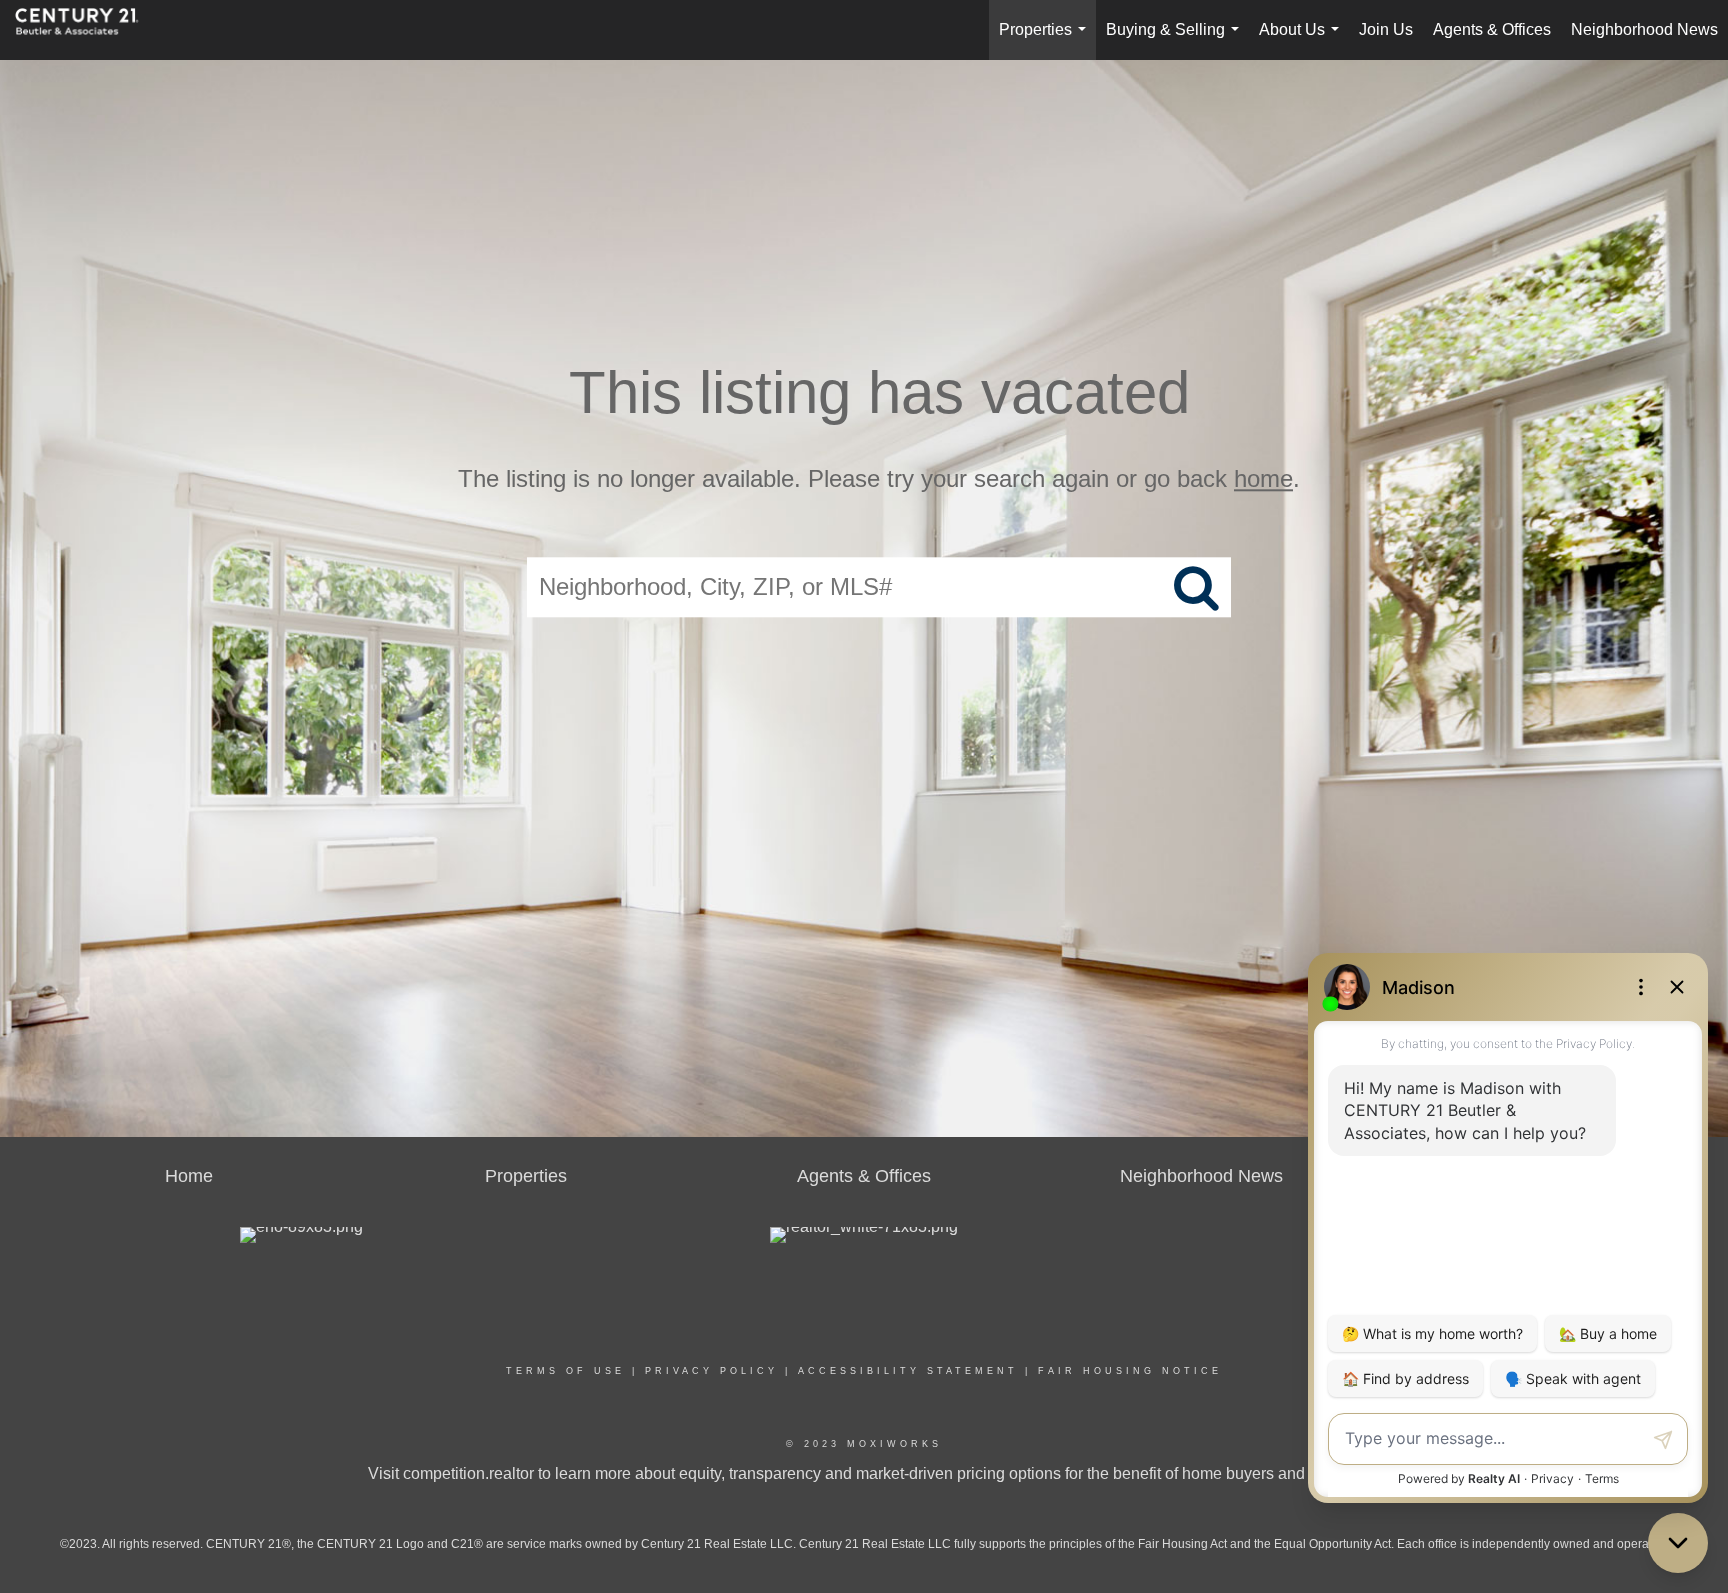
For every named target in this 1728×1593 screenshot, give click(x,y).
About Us (1303, 40)
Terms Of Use (565, 1371)
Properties (1046, 40)
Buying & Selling (1176, 40)
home (1263, 478)
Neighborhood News (1644, 29)
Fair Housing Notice (1130, 1371)
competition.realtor (468, 1473)
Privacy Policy (711, 1371)
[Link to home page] (87, 30)
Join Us (1386, 29)
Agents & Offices (1492, 29)
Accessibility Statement (908, 1371)
